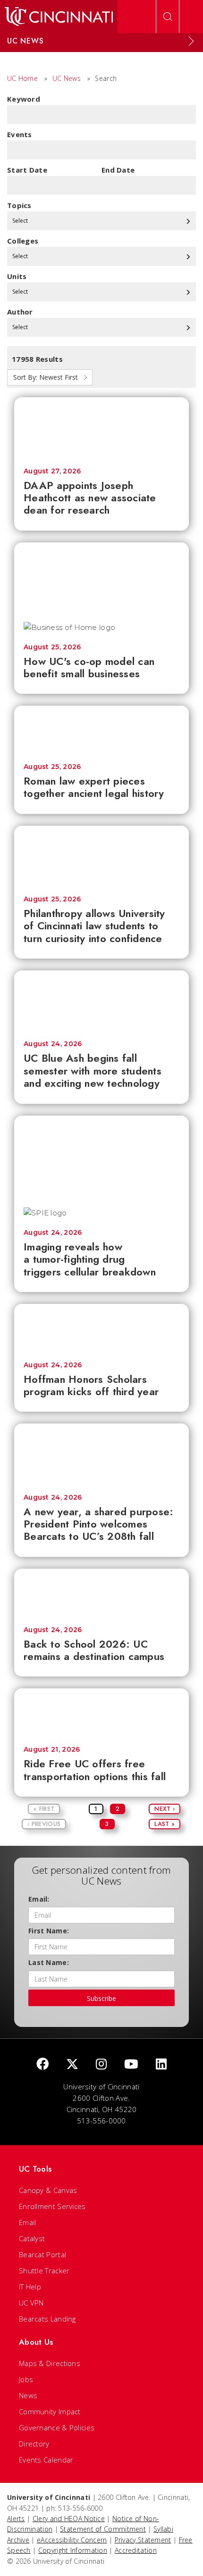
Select (21, 221)
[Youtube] (131, 2065)
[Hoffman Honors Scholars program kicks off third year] (101, 1328)
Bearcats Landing (47, 2319)
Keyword (24, 99)
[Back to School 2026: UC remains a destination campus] (101, 1593)
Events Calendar (46, 2460)
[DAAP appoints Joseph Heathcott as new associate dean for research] (101, 428)
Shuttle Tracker (44, 2270)
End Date (118, 170)
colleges (23, 241)
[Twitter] (72, 2065)
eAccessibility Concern (72, 2540)
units (17, 276)
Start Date (27, 170)
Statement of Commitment (103, 2529)
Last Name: (49, 1962)
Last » (165, 1824)
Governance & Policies (57, 2428)
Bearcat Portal (42, 2254)
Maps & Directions (50, 2363)
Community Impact (50, 2411)
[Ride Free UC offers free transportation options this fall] (101, 1712)
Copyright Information (73, 2550)
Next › (165, 1809)
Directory (34, 2444)
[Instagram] (101, 2065)
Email (28, 2222)
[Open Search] (168, 17)
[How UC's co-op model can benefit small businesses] (101, 577)
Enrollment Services (52, 2206)
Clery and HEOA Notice (69, 2519)
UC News (67, 78)
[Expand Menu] (191, 41)
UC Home (22, 78)
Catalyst (32, 2238)
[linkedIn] (161, 2065)
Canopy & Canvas (48, 2190)
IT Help (30, 2287)
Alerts (16, 2519)
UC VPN (31, 2303)
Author (20, 312)
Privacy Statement (143, 2540)
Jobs (26, 2379)
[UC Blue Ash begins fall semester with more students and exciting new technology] (101, 1001)
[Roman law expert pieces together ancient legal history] (101, 730)
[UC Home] (59, 17)
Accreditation (136, 2550)
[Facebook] (42, 2065)
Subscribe (101, 1998)
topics (19, 205)
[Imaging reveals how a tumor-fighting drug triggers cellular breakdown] (101, 1157)
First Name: (49, 1931)
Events (20, 134)
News (28, 2395)
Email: (39, 1899)
